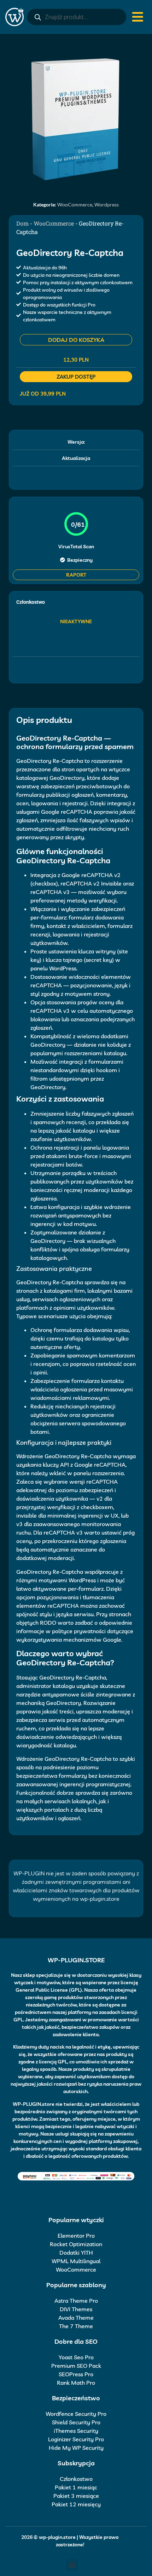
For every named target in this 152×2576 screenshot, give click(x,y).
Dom (22, 223)
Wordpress (107, 205)
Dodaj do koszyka (76, 340)
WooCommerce (75, 205)
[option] (76, 119)
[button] (72, 2565)
